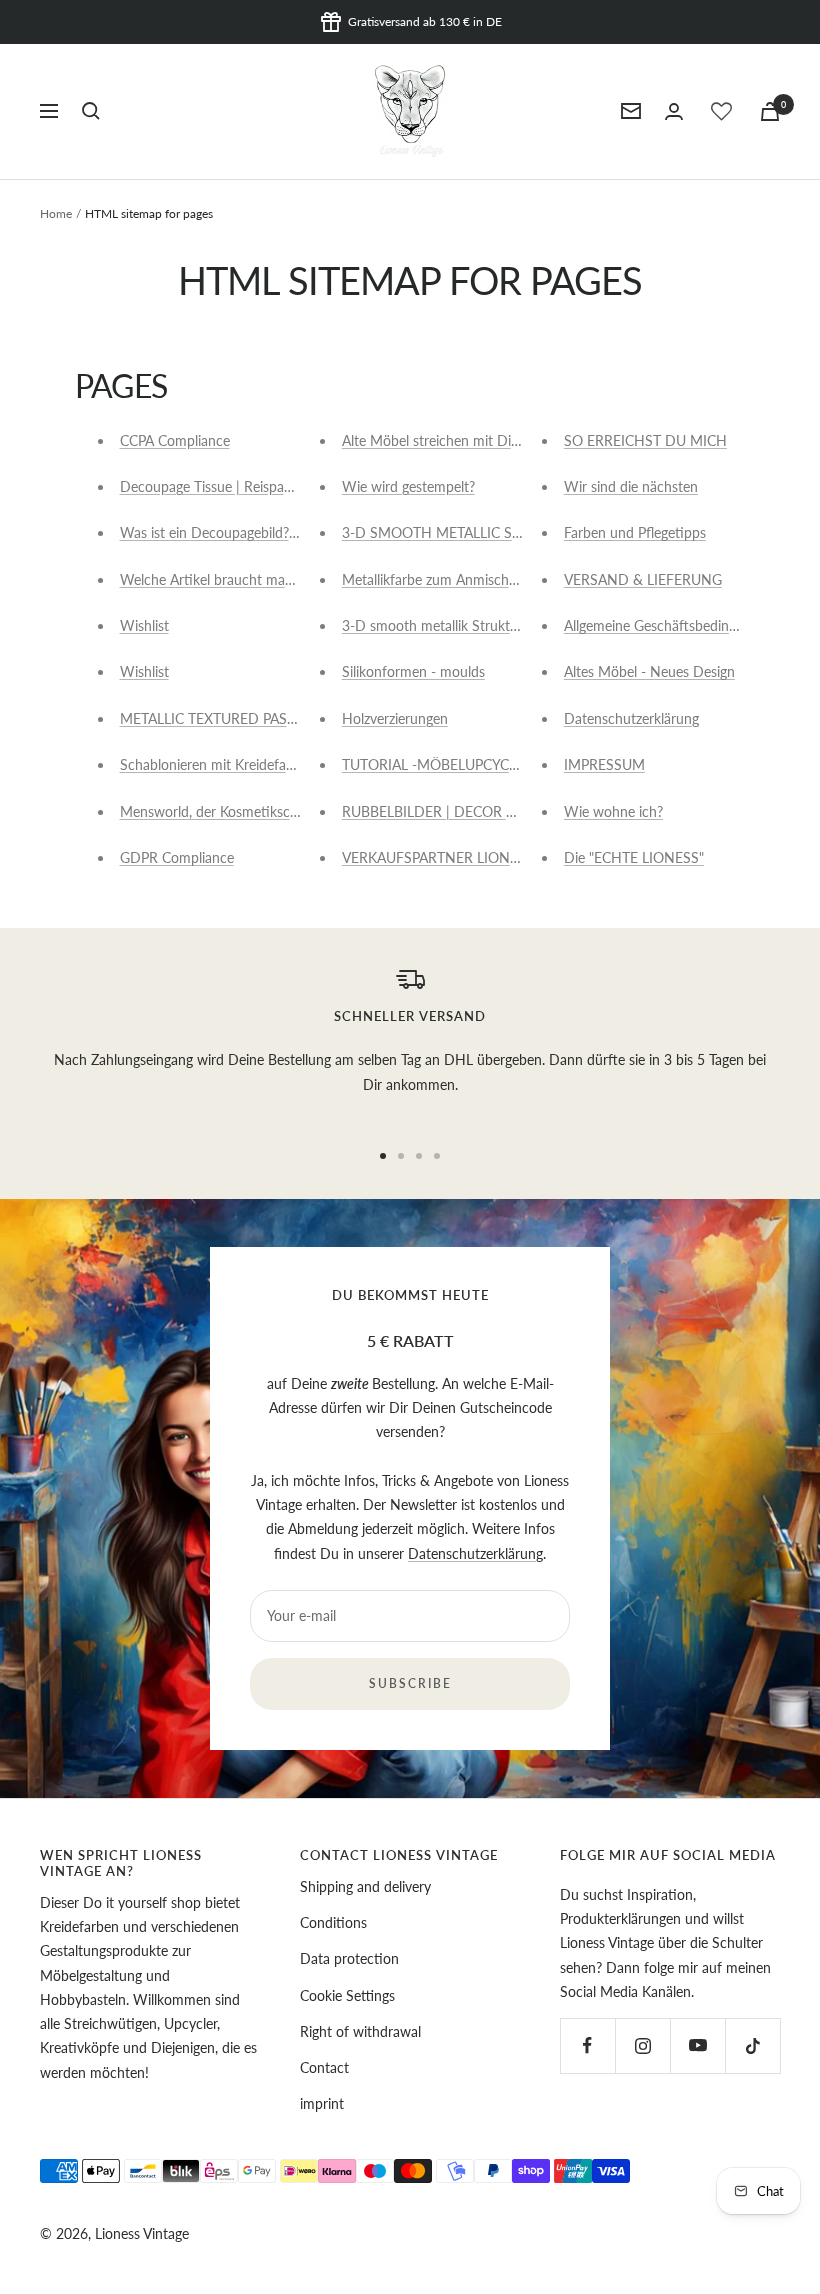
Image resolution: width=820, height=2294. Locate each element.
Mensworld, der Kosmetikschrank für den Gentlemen (282, 811)
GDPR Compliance (177, 857)
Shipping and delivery (365, 1886)
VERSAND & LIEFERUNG (643, 579)
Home (56, 213)
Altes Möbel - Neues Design (649, 671)
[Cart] (770, 111)
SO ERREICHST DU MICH (645, 440)
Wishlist (144, 625)
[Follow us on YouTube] (697, 2045)
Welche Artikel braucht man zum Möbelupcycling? (275, 579)
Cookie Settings (347, 1995)
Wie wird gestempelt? (408, 486)
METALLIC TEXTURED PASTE (211, 718)
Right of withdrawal (360, 2031)
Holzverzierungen (395, 718)
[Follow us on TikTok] (752, 2045)
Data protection (349, 1958)
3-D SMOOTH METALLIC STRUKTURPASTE (478, 532)
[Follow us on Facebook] (587, 2045)
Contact (324, 2067)
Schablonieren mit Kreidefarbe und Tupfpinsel (260, 764)
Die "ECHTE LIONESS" (634, 857)
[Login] (674, 111)
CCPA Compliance (175, 440)
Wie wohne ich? (613, 811)
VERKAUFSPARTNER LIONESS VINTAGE (468, 857)
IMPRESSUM (604, 764)
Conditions (333, 1922)
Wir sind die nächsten (631, 486)
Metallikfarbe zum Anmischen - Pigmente (468, 579)
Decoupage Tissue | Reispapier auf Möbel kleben (269, 486)
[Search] (91, 111)
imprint (322, 2103)
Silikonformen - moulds (413, 671)
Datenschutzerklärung (631, 718)
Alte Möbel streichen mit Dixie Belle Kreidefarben (493, 440)
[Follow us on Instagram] (642, 2045)
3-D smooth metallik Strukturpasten (453, 625)
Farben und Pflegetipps (635, 532)
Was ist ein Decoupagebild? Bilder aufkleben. (257, 532)
